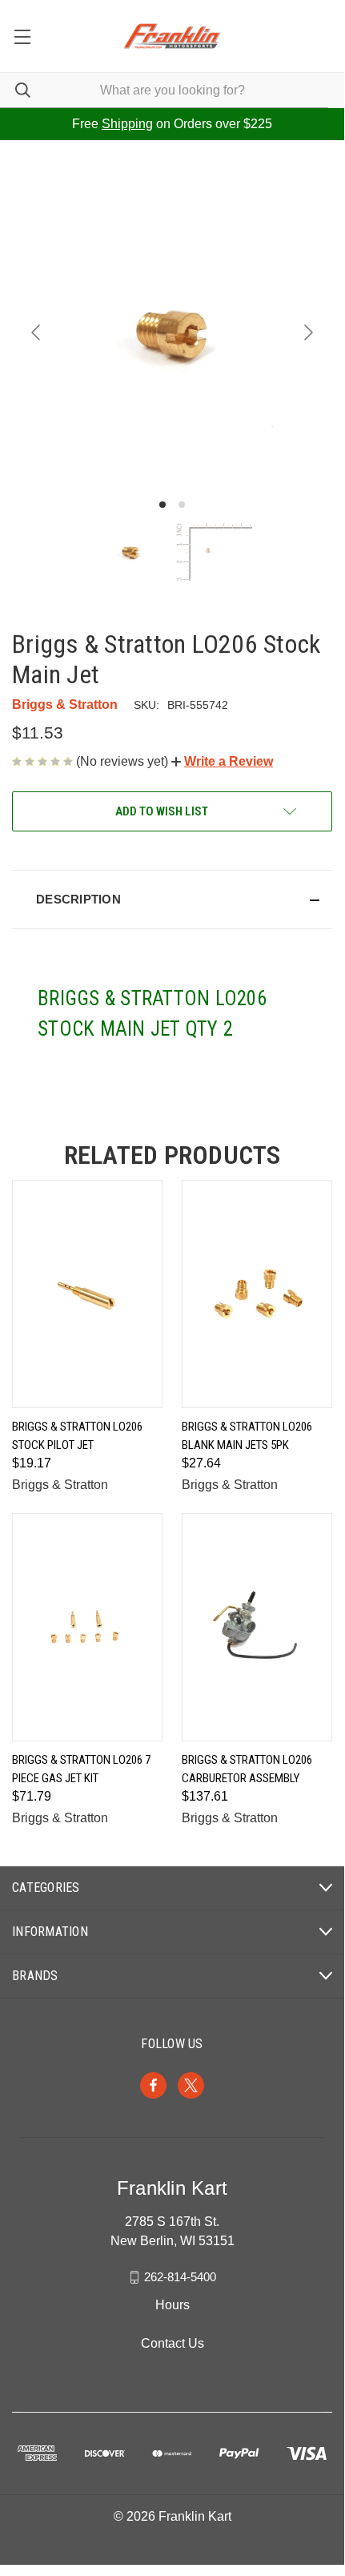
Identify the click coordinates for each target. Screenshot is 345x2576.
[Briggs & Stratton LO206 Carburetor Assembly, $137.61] (257, 1627)
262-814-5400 (180, 2277)
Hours (172, 2305)
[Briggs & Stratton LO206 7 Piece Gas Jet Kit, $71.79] (87, 1627)
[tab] (162, 505)
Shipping (127, 124)
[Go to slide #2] (214, 552)
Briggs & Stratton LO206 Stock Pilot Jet (77, 1436)
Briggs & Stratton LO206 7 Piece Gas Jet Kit (81, 1769)
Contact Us (172, 2343)
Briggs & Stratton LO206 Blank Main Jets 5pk (247, 1436)
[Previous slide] (37, 332)
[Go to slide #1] (130, 552)
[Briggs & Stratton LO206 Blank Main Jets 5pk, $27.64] (257, 1294)
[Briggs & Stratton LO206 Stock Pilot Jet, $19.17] (87, 1294)
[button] (222, 761)
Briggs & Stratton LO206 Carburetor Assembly (247, 1769)
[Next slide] (307, 332)
